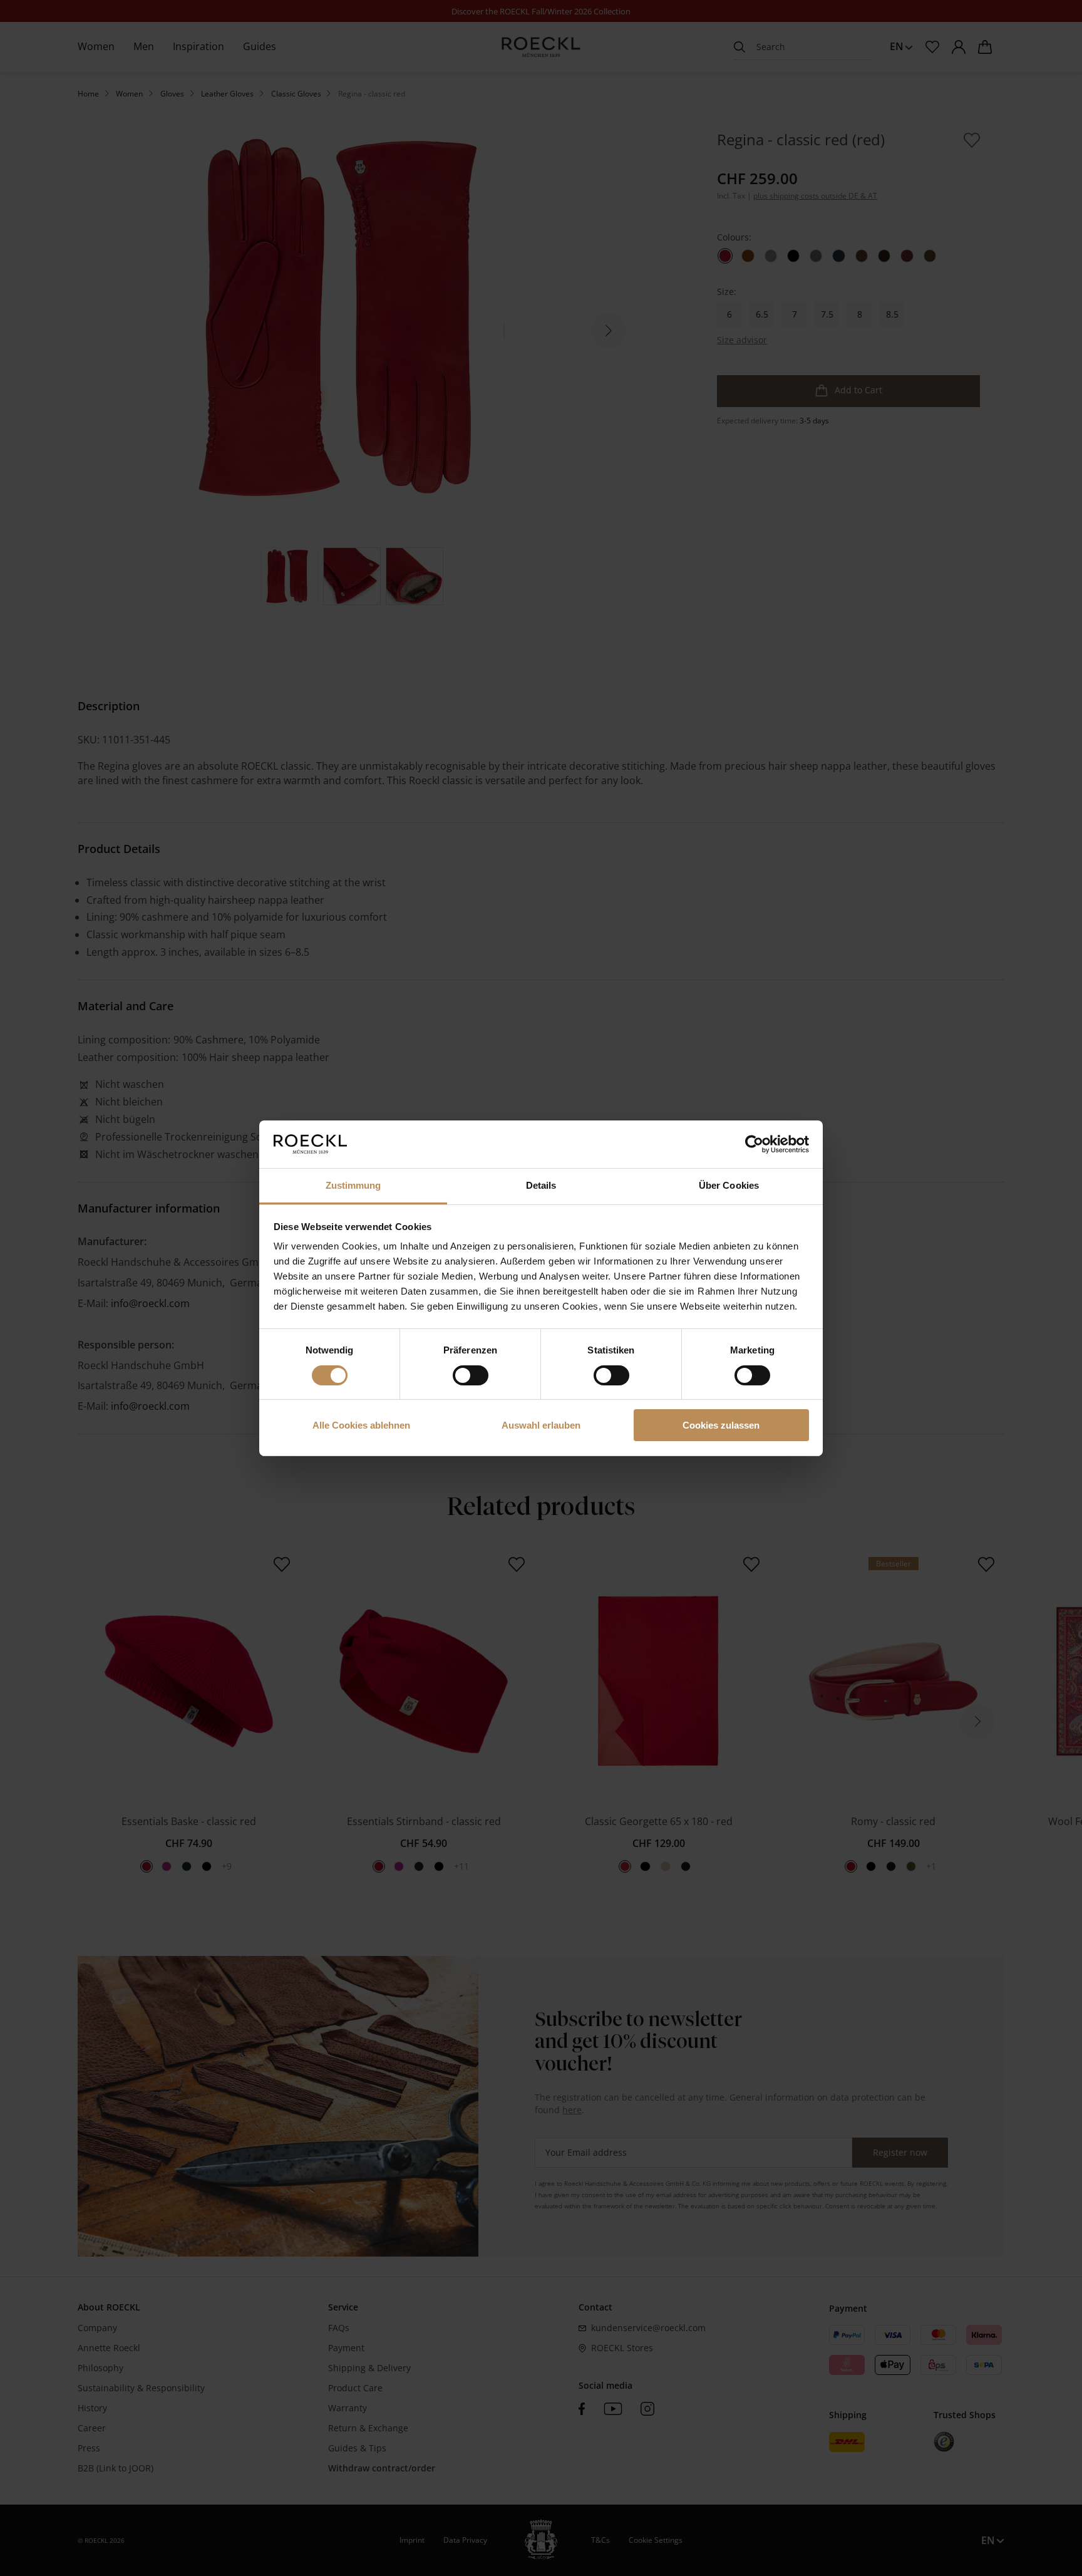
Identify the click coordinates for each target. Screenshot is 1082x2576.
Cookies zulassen (721, 1425)
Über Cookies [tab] (729, 1185)
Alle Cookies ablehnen (361, 1425)
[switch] (471, 1375)
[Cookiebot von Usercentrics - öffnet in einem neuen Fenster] (754, 1144)
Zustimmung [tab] (353, 1185)
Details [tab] (541, 1185)
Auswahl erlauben (541, 1425)
